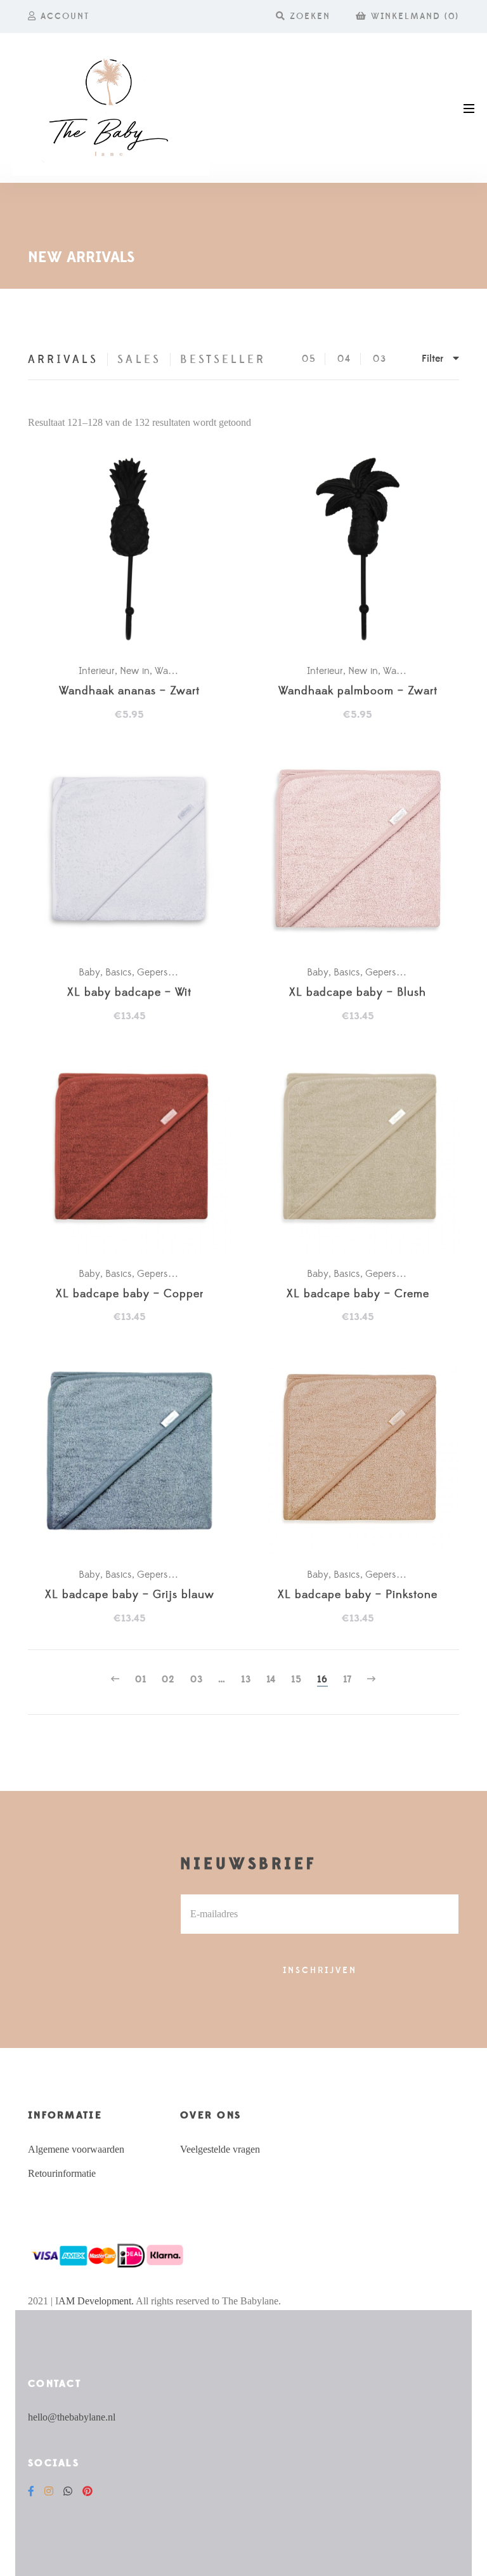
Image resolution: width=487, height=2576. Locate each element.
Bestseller (223, 360)
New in (135, 671)
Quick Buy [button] (136, 550)
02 (168, 1680)
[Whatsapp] (68, 2491)
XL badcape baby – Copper (130, 1294)
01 (141, 1680)
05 (309, 359)
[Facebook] (31, 2491)
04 (344, 359)
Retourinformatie (62, 2173)
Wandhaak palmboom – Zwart (358, 691)
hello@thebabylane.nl (72, 2417)
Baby (89, 972)
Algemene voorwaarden (76, 2149)
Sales (139, 360)
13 (246, 1680)
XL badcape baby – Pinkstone (358, 1595)
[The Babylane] (111, 108)
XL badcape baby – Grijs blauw (130, 1595)
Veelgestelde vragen (220, 2149)
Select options (136, 851)
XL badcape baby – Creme (358, 1294)
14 (271, 1680)
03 (380, 359)
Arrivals (63, 360)
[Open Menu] (469, 108)
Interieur (97, 671)
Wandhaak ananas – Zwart (129, 691)
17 (347, 1680)
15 (296, 1680)
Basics (119, 972)
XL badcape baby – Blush (358, 993)
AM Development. (96, 2301)
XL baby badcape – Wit (129, 993)
